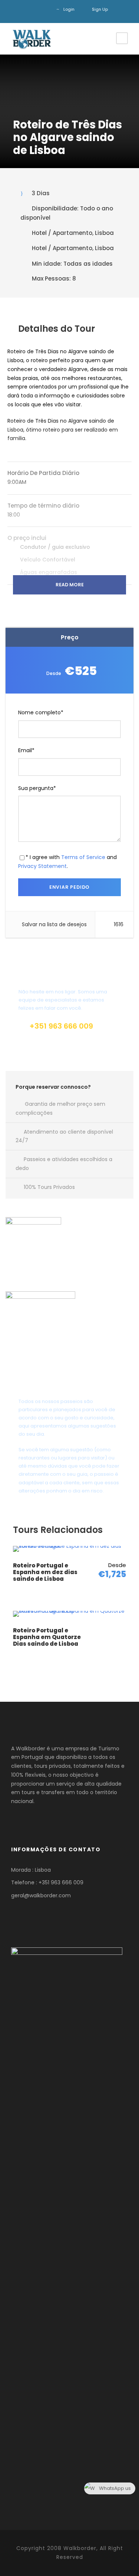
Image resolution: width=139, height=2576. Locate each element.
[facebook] (33, 9)
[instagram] (44, 9)
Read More (70, 585)
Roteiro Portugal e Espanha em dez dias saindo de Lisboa (45, 1572)
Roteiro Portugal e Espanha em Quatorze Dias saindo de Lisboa (47, 1637)
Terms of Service (83, 857)
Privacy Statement (42, 866)
